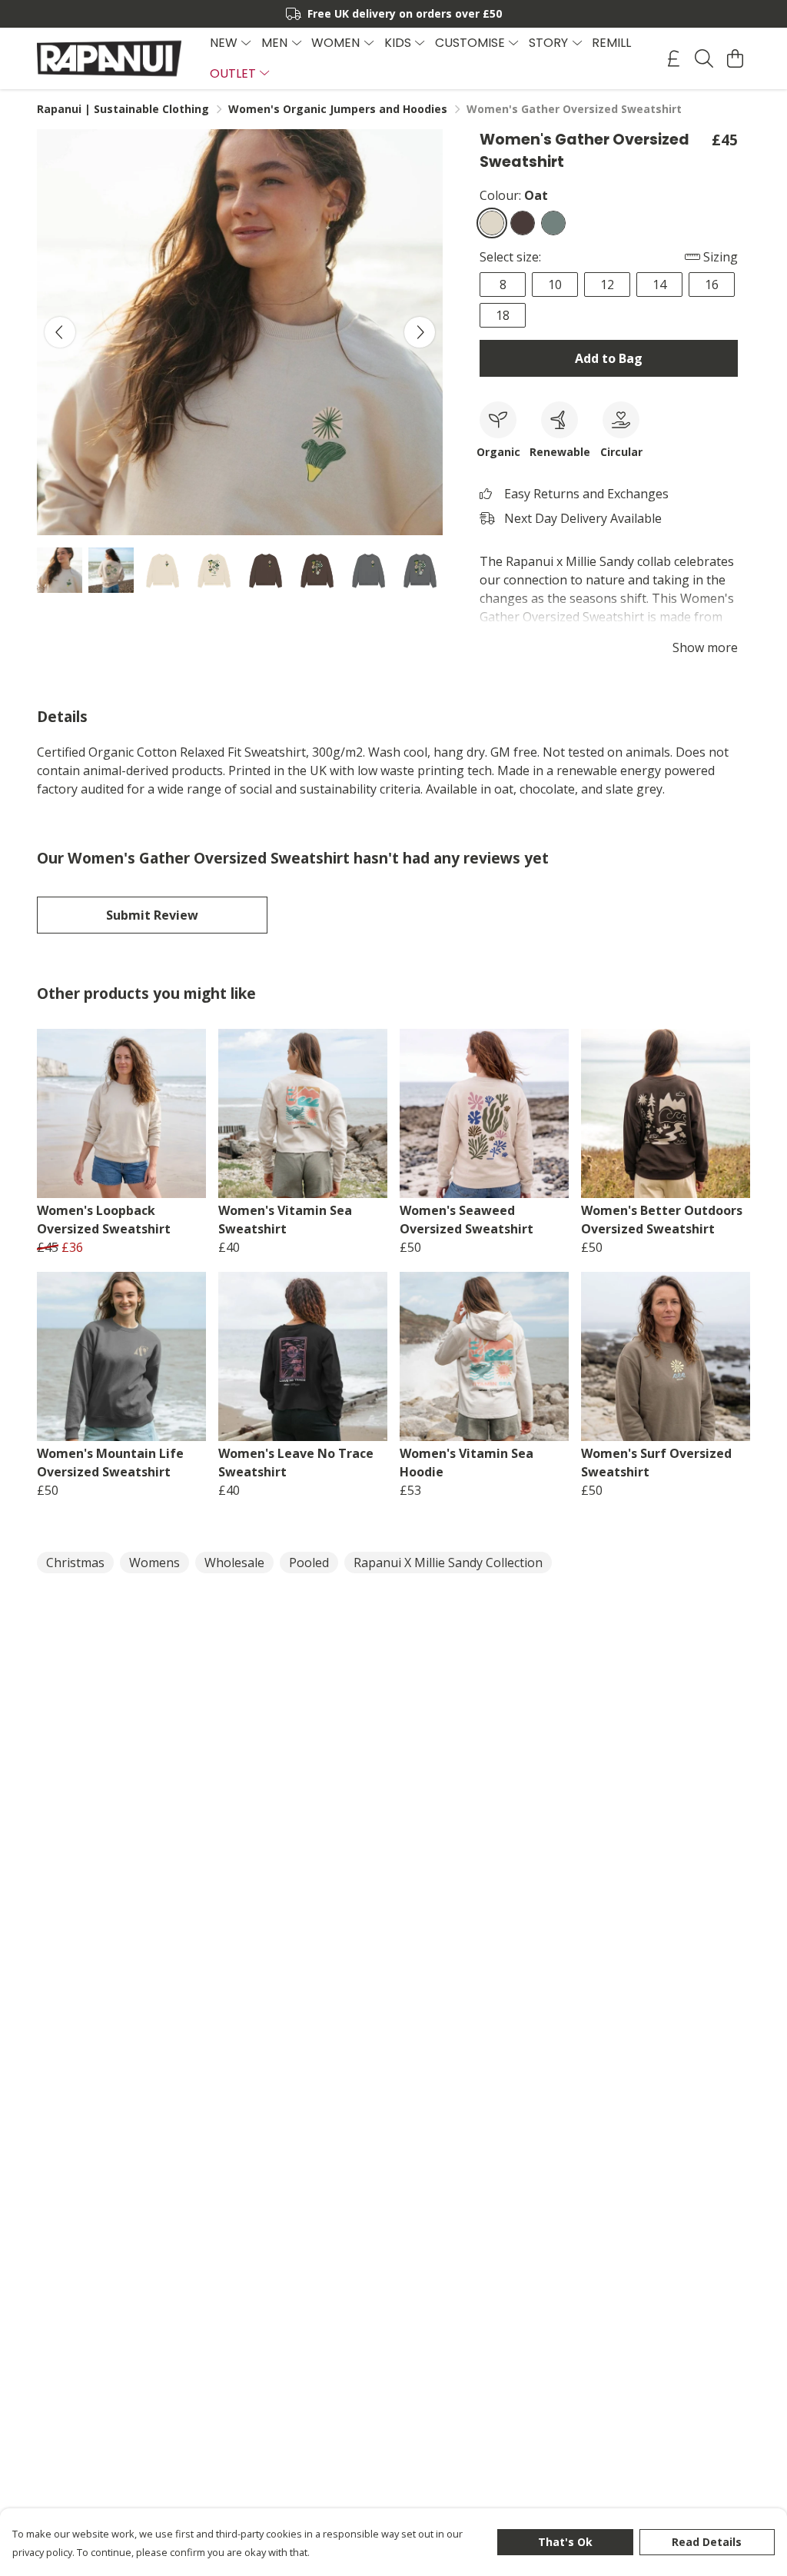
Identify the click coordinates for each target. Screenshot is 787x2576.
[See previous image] (60, 332)
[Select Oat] (492, 223)
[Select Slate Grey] (553, 223)
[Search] (704, 58)
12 (607, 285)
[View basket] (735, 58)
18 (503, 315)
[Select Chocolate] (523, 223)
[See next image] (420, 332)
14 (659, 285)
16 (712, 285)
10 (555, 285)
